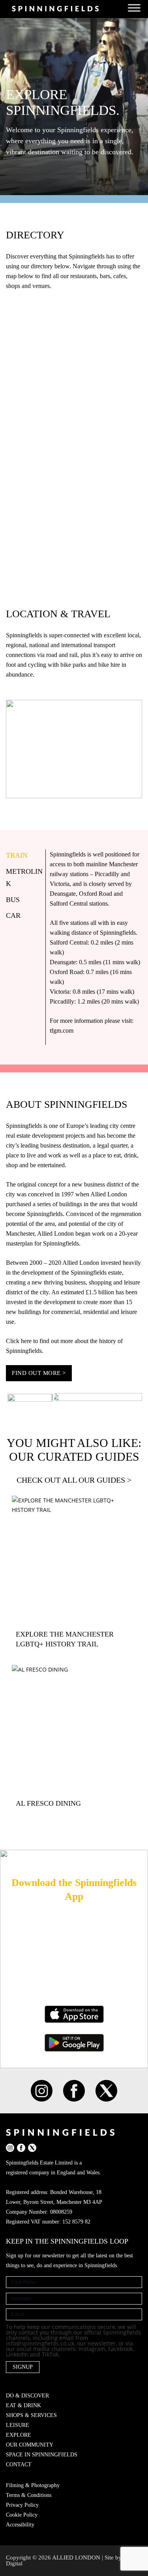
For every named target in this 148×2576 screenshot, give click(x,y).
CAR (13, 915)
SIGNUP (23, 2367)
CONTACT (19, 2464)
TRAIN (17, 855)
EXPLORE (19, 2435)
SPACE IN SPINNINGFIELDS (42, 2455)
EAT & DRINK (23, 2405)
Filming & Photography (33, 2485)
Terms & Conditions (29, 2495)
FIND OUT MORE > (39, 1373)
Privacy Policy (22, 2505)
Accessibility (20, 2525)
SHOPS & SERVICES (31, 2415)
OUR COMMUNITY (30, 2445)
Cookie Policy (22, 2515)
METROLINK (24, 877)
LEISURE (18, 2425)
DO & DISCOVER (27, 2396)
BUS (13, 900)
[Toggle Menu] (134, 8)
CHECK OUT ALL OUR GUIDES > (74, 1480)
